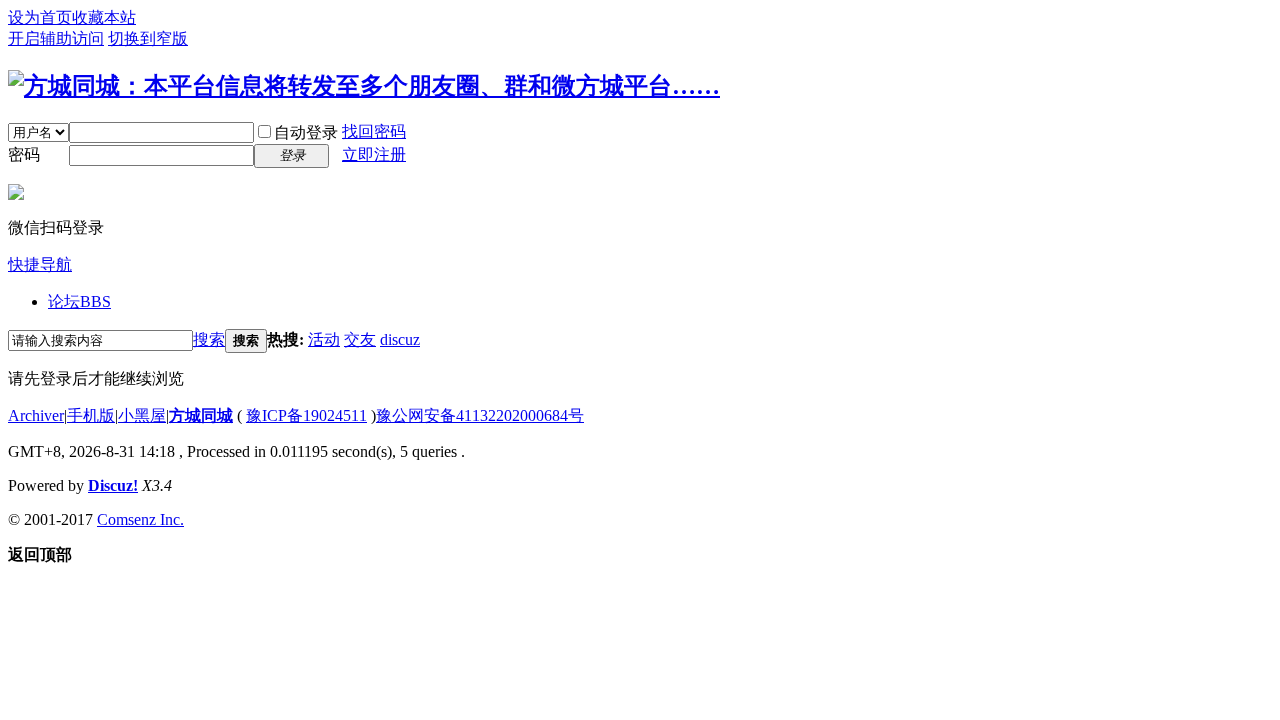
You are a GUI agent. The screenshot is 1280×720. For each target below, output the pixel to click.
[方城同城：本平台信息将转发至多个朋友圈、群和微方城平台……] (364, 86)
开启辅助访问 (56, 38)
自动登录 (306, 132)
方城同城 (201, 415)
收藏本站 (104, 17)
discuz (400, 339)
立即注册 (374, 154)
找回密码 (374, 131)
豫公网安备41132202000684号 (480, 415)
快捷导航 (40, 264)
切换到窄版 (148, 38)
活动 (324, 339)
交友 (360, 339)
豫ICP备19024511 (306, 415)
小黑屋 (142, 415)
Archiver (36, 415)
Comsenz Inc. (140, 519)
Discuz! (113, 485)
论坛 (79, 301)
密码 (24, 154)
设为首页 (40, 17)
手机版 (91, 415)
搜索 (209, 339)
